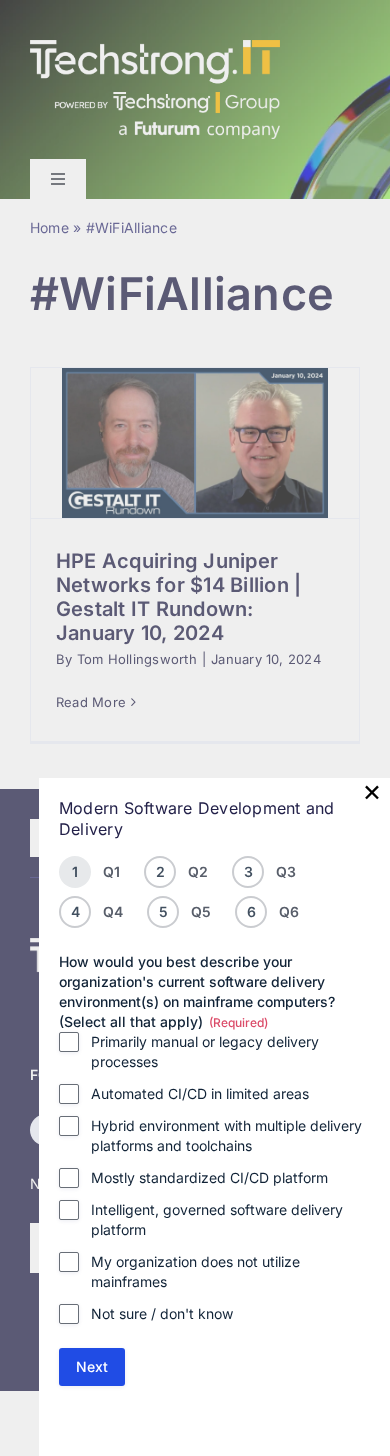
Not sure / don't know (162, 1313)
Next (92, 1366)
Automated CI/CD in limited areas (200, 1093)
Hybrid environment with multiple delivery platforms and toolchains (226, 1135)
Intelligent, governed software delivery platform (217, 1219)
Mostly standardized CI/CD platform (209, 1177)
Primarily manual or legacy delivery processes (205, 1051)
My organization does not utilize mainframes (195, 1271)
